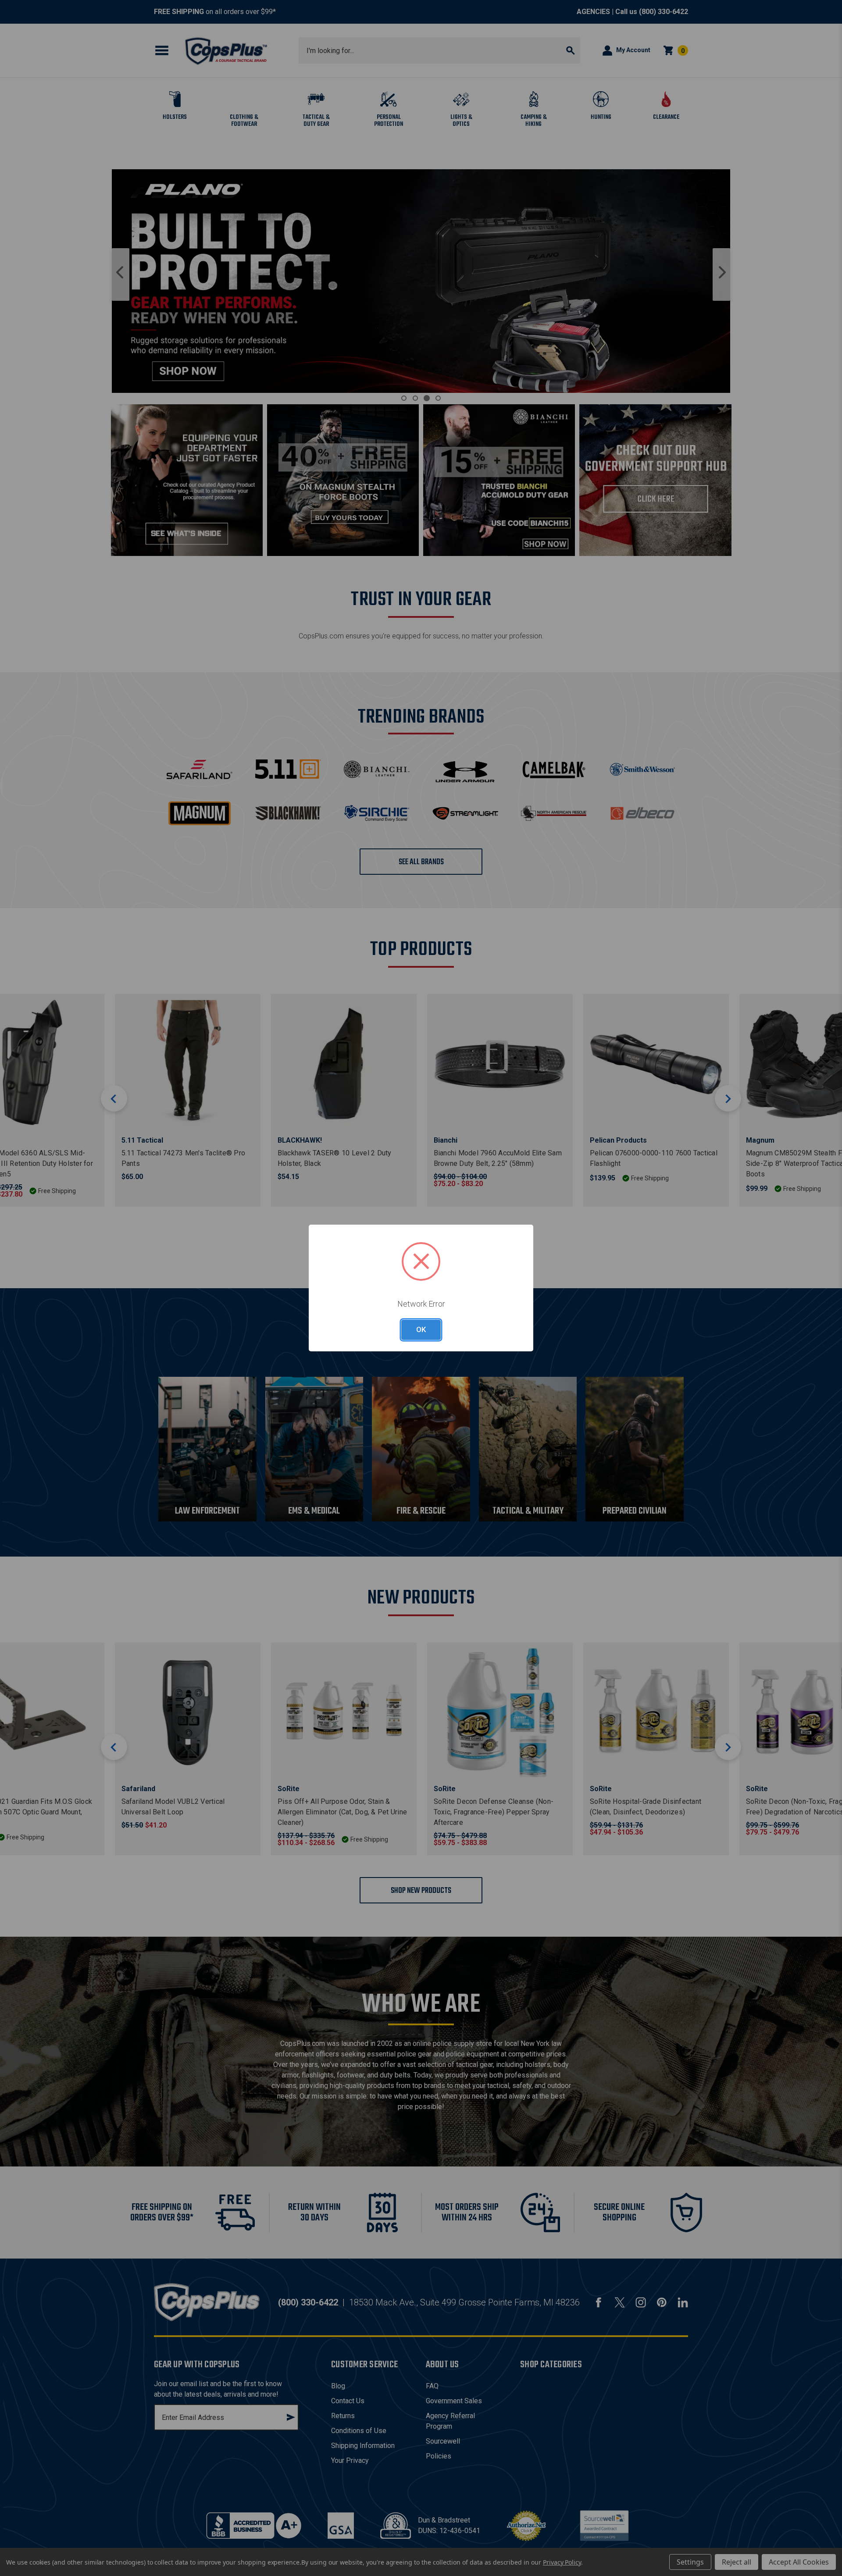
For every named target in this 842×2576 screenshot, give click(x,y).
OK (421, 1329)
